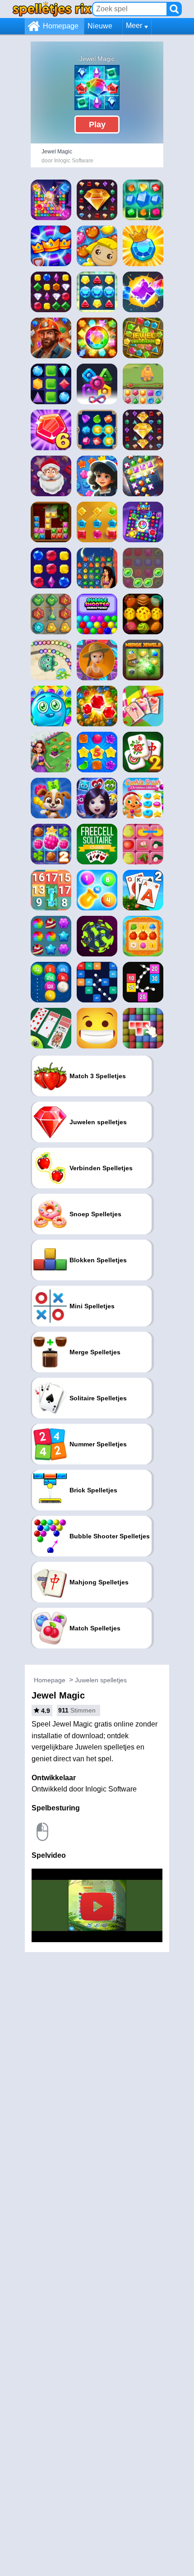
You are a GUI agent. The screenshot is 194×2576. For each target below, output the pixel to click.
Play (97, 125)
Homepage (61, 26)
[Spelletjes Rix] (52, 9)
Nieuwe (100, 26)
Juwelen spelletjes (101, 1680)
